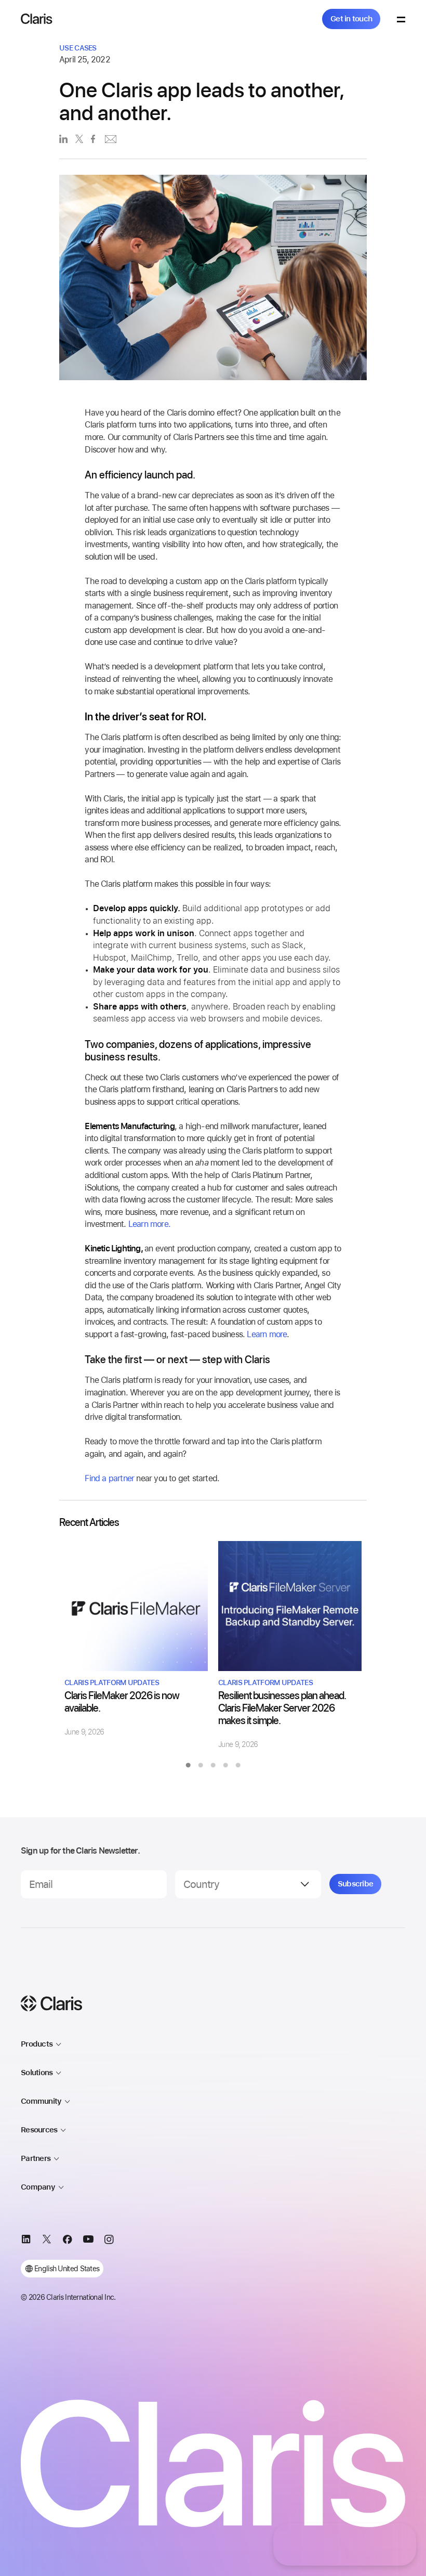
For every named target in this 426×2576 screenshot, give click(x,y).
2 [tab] (201, 1765)
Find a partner (109, 1478)
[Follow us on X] (47, 2241)
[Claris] (37, 19)
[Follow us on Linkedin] (26, 2241)
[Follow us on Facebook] (68, 2241)
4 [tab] (225, 1765)
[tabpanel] (136, 1639)
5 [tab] (238, 1765)
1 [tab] (188, 1765)
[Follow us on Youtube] (88, 2241)
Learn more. (149, 1224)
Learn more (267, 1334)
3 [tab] (213, 1765)
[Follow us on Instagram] (109, 2241)
